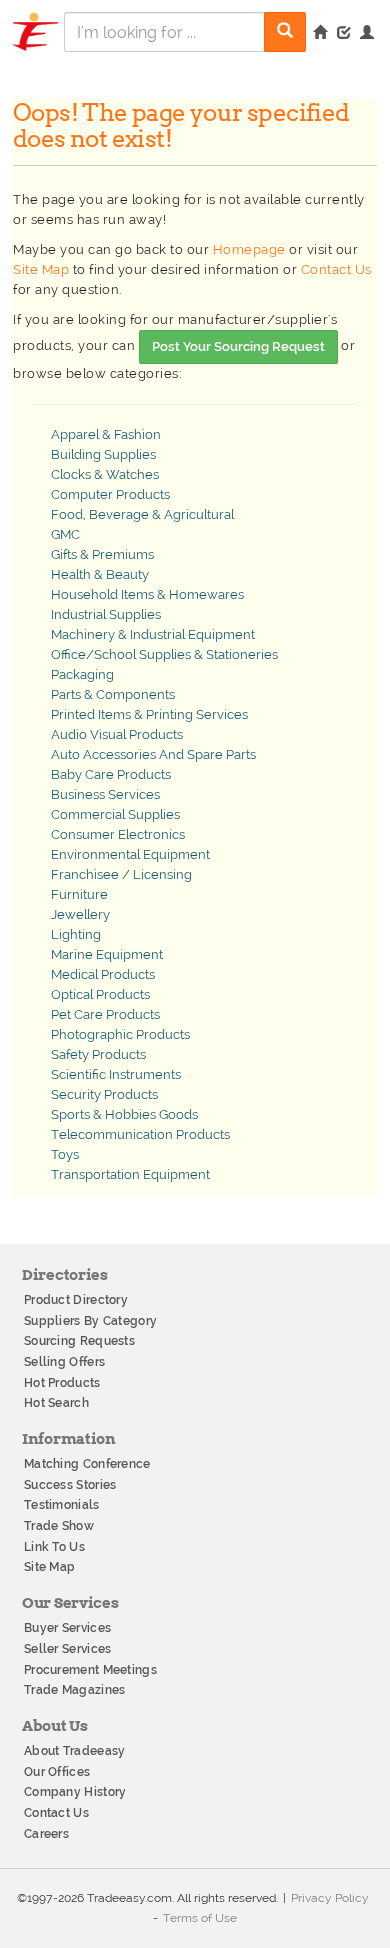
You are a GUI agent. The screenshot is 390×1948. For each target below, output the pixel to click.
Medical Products (103, 974)
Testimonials (62, 1505)
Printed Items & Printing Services (149, 714)
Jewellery (80, 914)
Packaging (82, 674)
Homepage (249, 249)
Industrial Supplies (106, 614)
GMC (65, 534)
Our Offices (57, 1772)
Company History (75, 1792)
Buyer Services (67, 1628)
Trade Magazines (75, 1690)
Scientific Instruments (116, 1074)
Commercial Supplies (115, 814)
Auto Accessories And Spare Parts (153, 754)
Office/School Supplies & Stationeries (164, 654)
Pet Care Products (105, 1014)
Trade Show (59, 1526)
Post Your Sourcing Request (238, 346)
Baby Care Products (111, 774)
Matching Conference (87, 1464)
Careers (46, 1834)
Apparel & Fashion (106, 434)
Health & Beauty (100, 574)
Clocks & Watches (105, 474)
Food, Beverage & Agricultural (142, 514)
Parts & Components (113, 694)
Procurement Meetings (90, 1670)
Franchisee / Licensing (121, 874)
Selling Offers (64, 1362)
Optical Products (100, 994)
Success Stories (70, 1485)
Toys (65, 1154)
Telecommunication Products (140, 1134)
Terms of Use (200, 1918)
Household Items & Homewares (147, 594)
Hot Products (62, 1383)
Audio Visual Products (117, 734)
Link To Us (54, 1547)
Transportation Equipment (130, 1174)
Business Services (105, 794)
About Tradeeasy (75, 1751)
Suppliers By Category (90, 1321)
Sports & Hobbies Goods (124, 1114)
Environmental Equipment (130, 854)
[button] (367, 34)
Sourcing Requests (79, 1341)
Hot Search (56, 1403)
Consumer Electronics (118, 834)
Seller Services (68, 1649)
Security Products (104, 1094)
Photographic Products (120, 1034)
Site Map (41, 269)
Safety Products (98, 1054)
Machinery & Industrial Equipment (153, 634)
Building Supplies (103, 454)
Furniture (79, 894)
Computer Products (110, 494)
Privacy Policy (330, 1898)
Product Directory (76, 1300)
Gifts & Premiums (102, 554)
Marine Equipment (107, 954)
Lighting (76, 934)
